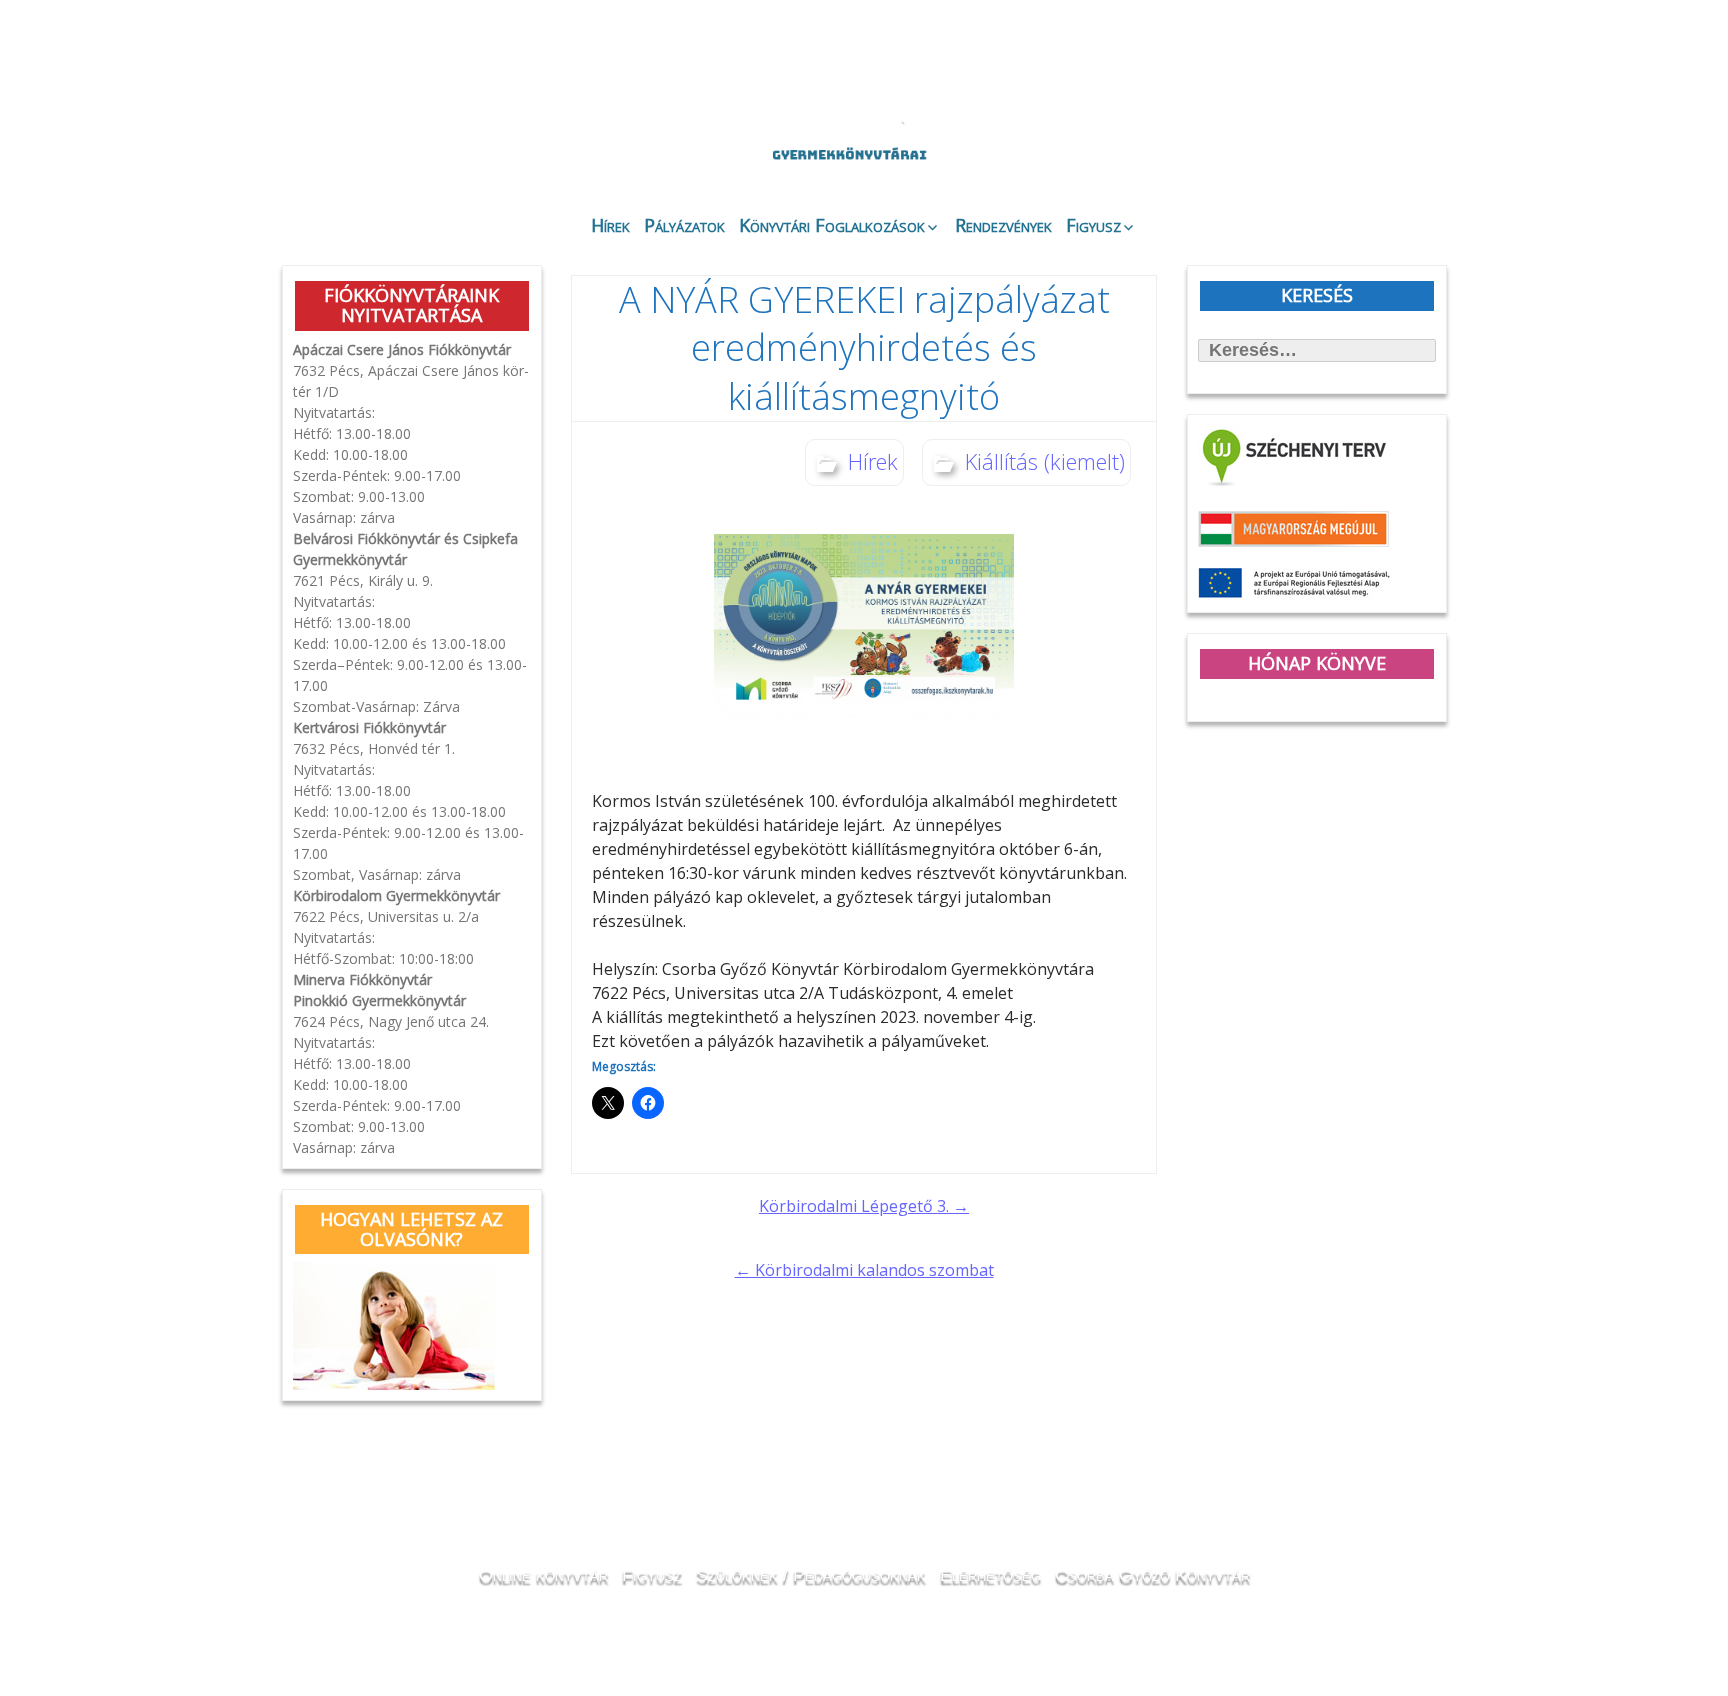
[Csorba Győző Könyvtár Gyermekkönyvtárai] (742, 102)
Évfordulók (440, 142)
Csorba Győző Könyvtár (1152, 1575)
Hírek (610, 225)
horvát (1288, 62)
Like (1286, 161)
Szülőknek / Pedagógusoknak (811, 1575)
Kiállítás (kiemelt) (1045, 461)
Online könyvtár (548, 143)
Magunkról (334, 144)
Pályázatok (684, 225)
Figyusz (1093, 225)
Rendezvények (1003, 225)
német (1316, 62)
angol (1344, 65)
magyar (1372, 62)
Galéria (1170, 147)
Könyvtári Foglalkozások (832, 225)
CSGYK (1393, 160)
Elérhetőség (990, 1575)
